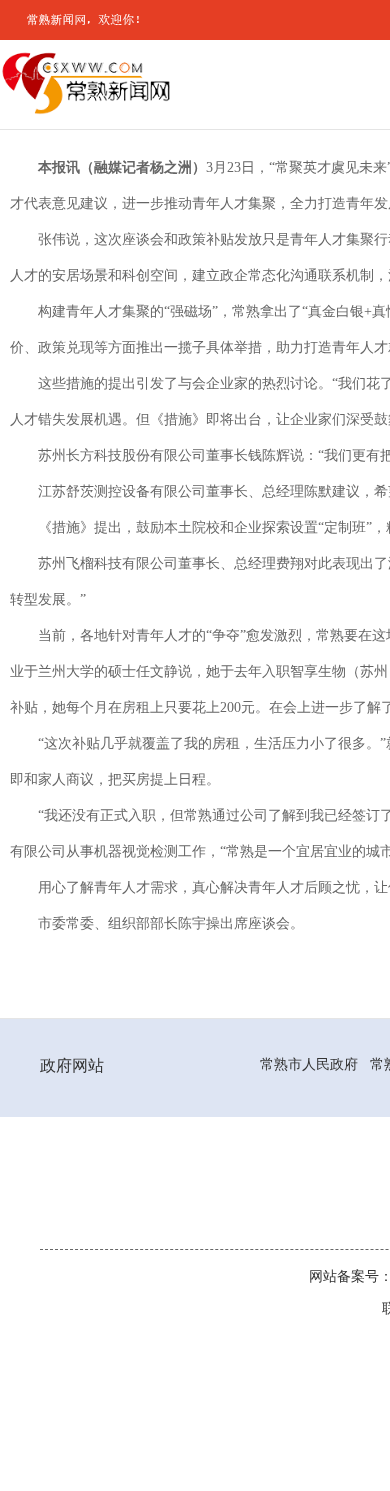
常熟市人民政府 (309, 1064)
